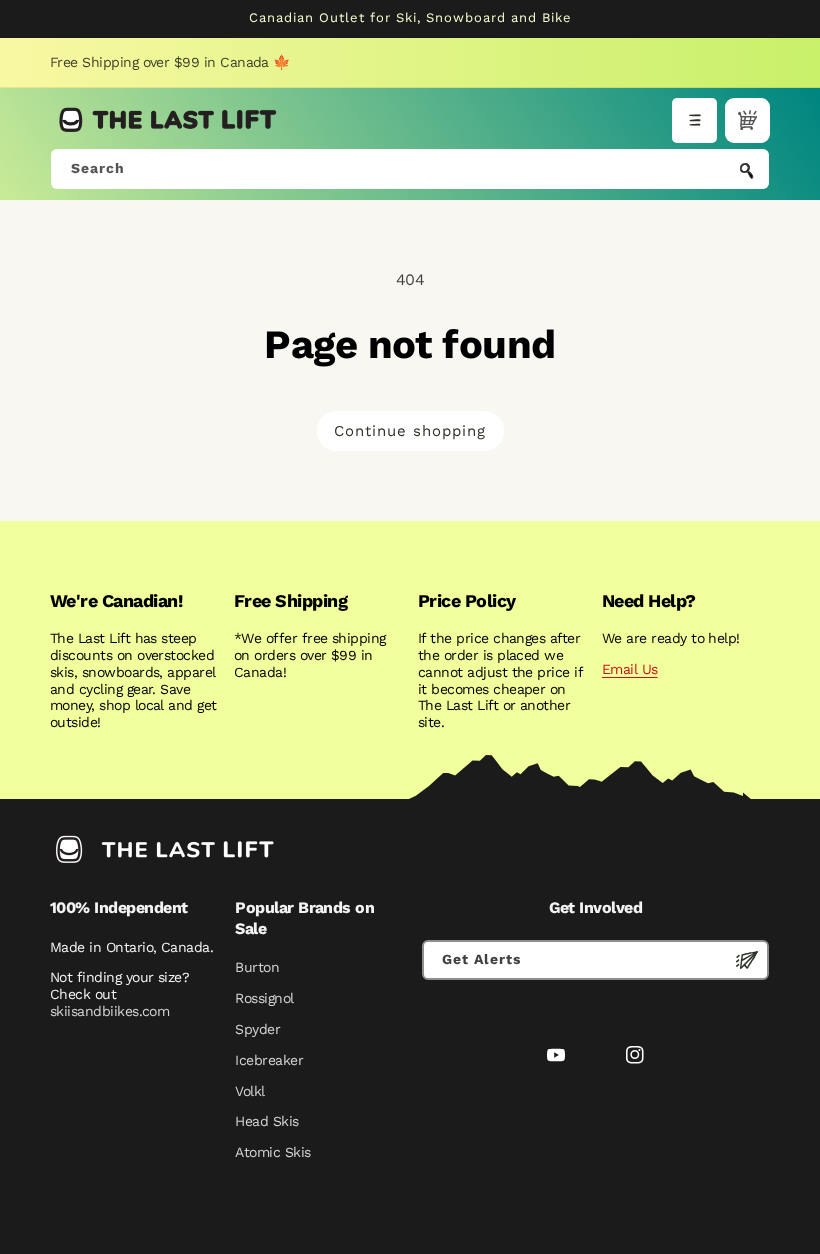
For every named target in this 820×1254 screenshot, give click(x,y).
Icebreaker (269, 1060)
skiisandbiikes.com (109, 1011)
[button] (694, 120)
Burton (257, 967)
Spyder (257, 1029)
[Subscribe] (747, 960)
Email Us (630, 669)
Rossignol (264, 998)
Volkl (249, 1091)
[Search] (747, 171)
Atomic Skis (272, 1152)
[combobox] (410, 169)
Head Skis (266, 1121)
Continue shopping (410, 431)
